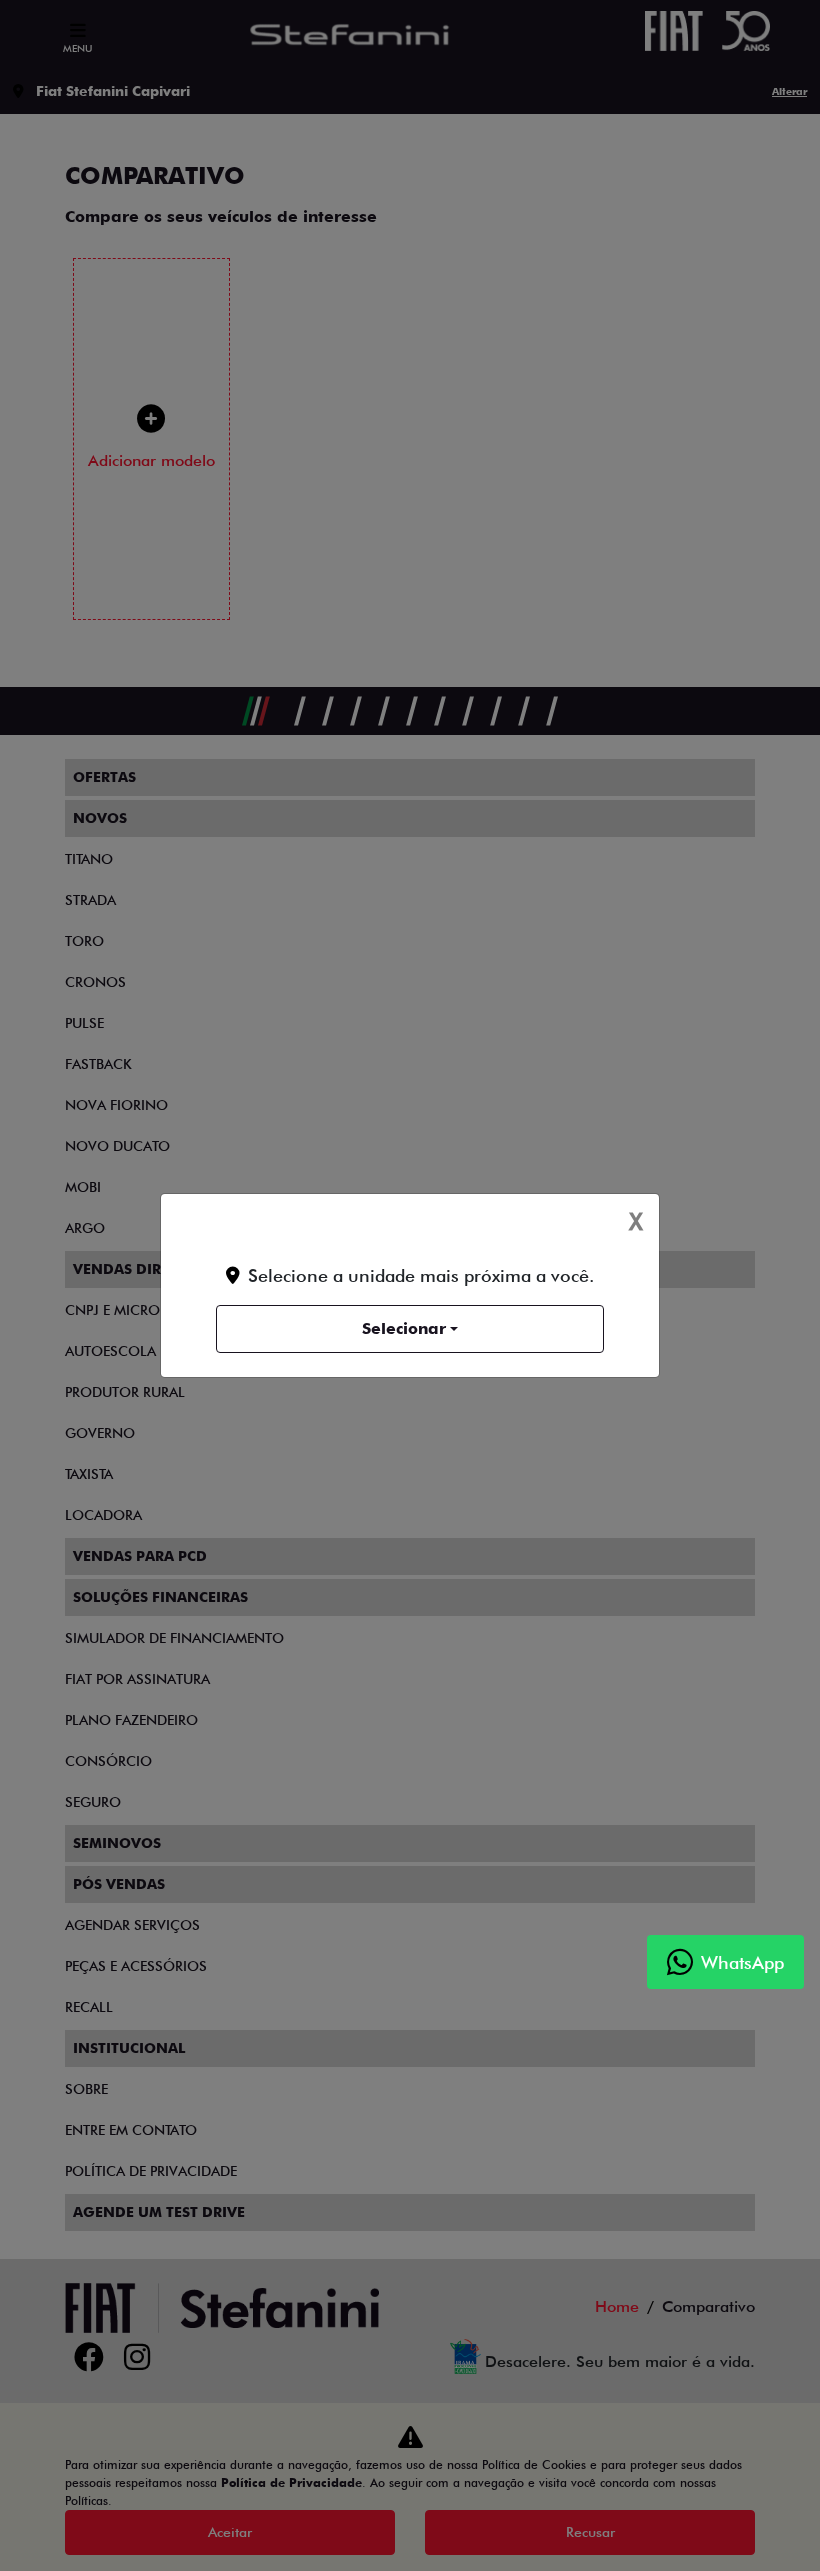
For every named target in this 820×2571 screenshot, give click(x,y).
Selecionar (404, 1328)
